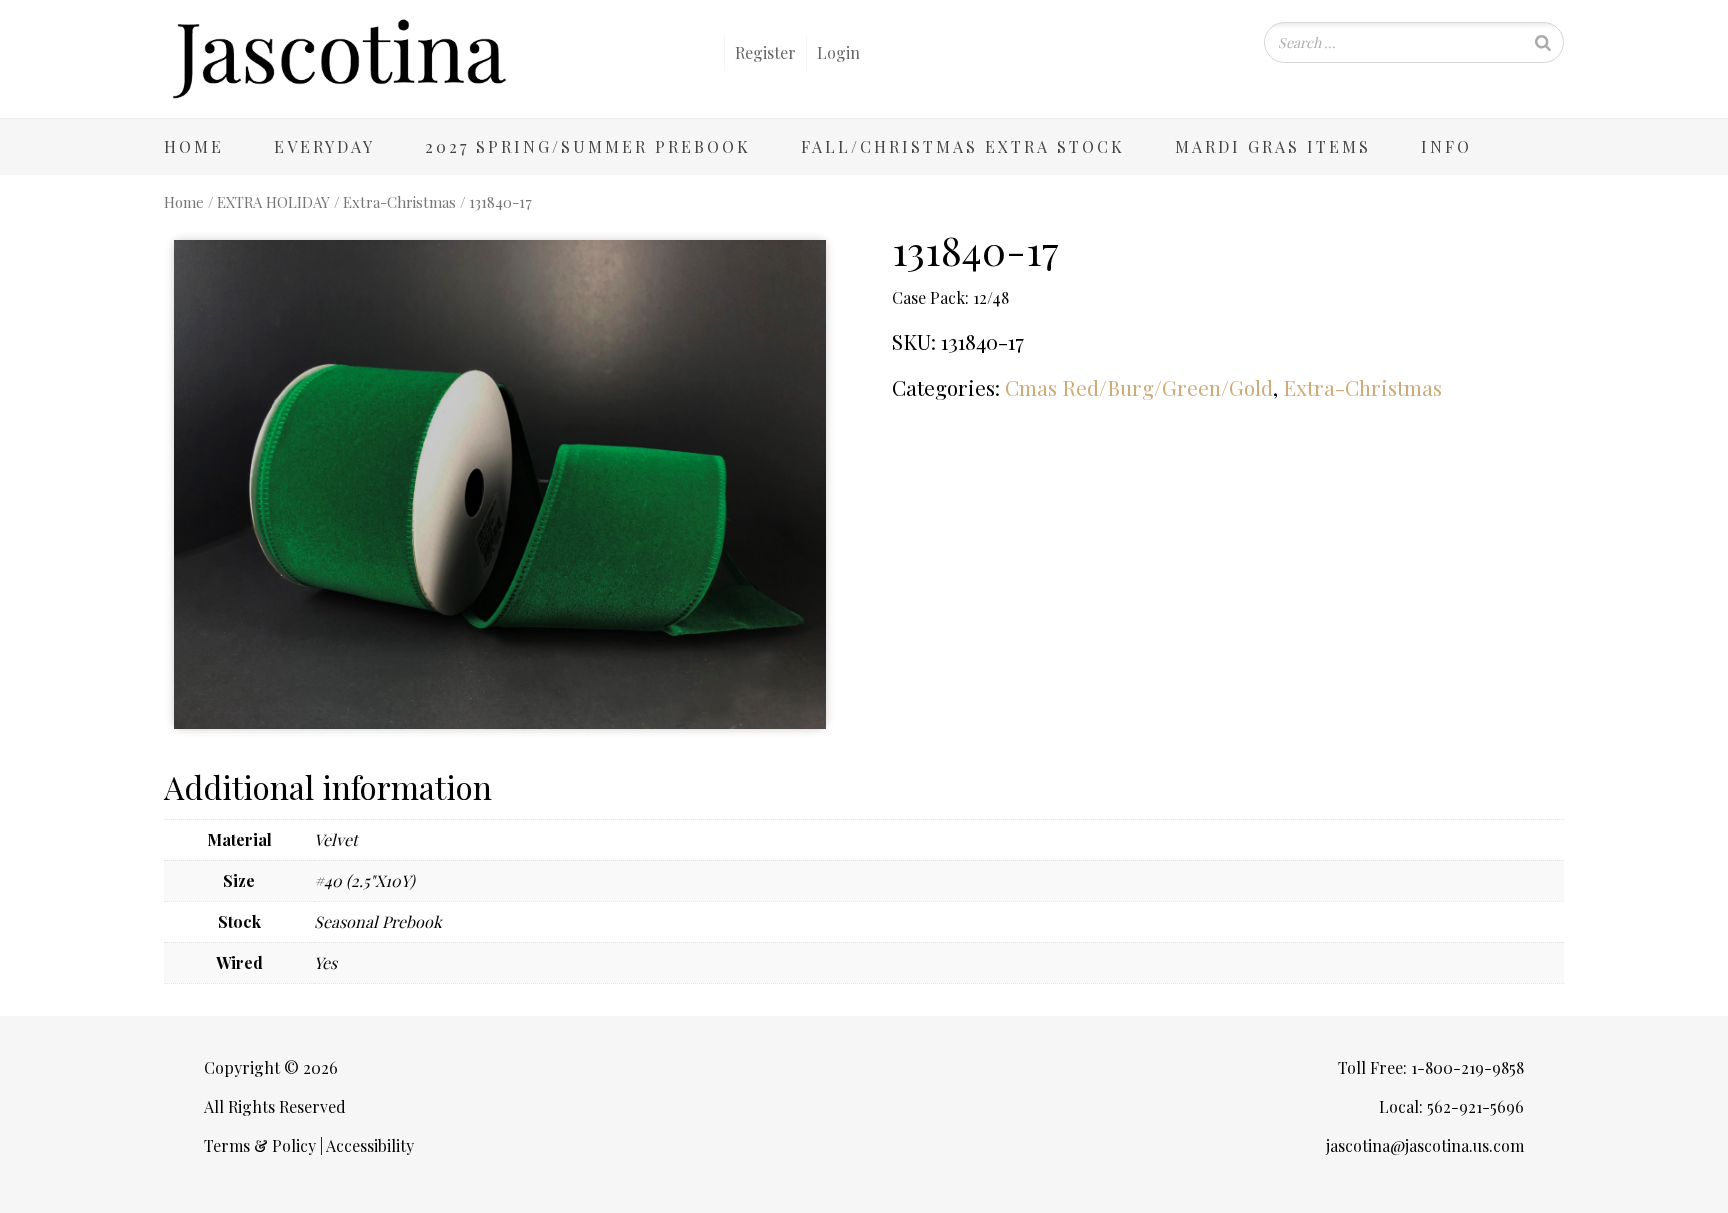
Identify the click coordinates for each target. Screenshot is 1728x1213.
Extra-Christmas (399, 202)
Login (838, 52)
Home (194, 146)
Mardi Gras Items (1273, 146)
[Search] (1543, 42)
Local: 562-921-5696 (1451, 1106)
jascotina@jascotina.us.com (1425, 1145)
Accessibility (370, 1145)
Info (1446, 146)
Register (765, 52)
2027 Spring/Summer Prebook (588, 146)
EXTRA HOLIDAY (273, 202)
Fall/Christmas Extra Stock (963, 146)
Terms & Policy (260, 1145)
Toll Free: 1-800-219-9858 (1431, 1067)
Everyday (324, 146)
